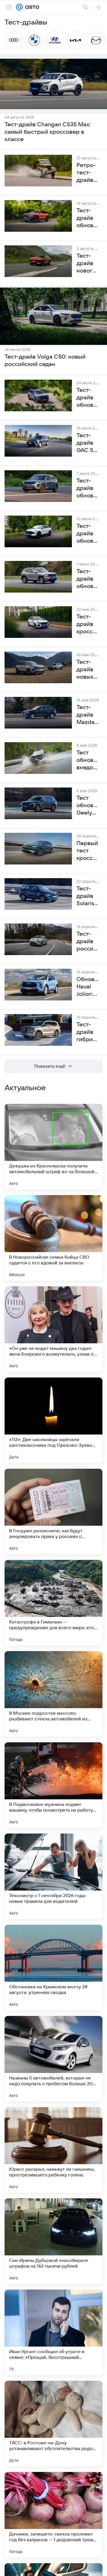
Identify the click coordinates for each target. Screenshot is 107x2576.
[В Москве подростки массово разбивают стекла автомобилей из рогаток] (53, 1694)
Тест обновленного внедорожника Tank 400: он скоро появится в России (88, 760)
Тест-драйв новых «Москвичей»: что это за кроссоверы (88, 670)
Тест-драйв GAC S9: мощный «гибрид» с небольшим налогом (88, 443)
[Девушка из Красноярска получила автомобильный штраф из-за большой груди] (53, 1147)
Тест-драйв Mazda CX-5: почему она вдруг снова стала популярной (88, 715)
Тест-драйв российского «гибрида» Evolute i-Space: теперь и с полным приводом (88, 942)
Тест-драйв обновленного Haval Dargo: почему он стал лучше (88, 398)
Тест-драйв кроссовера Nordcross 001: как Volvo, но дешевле (88, 624)
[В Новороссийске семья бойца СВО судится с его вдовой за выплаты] (53, 1238)
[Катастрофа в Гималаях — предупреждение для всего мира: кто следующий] (53, 1603)
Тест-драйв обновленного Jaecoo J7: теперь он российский (88, 489)
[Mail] (19, 7)
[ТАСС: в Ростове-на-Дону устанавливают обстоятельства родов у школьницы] (53, 2424)
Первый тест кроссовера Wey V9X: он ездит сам (88, 851)
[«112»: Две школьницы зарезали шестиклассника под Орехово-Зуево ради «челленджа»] (53, 1420)
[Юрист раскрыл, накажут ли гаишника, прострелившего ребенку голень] (53, 2150)
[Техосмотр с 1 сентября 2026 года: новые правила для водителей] (53, 1876)
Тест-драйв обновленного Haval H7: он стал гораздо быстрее (88, 579)
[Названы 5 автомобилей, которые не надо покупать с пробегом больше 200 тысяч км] (53, 2059)
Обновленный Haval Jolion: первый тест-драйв (88, 987)
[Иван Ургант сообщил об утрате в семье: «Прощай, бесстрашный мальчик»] (53, 2332)
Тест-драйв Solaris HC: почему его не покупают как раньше (88, 896)
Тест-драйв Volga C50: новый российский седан (45, 361)
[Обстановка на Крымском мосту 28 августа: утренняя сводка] (53, 1967)
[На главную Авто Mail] (31, 7)
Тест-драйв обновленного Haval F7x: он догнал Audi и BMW (88, 534)
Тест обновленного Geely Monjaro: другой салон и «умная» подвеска (88, 806)
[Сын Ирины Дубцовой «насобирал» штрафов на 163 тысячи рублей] (53, 2241)
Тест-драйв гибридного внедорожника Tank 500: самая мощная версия (88, 1032)
